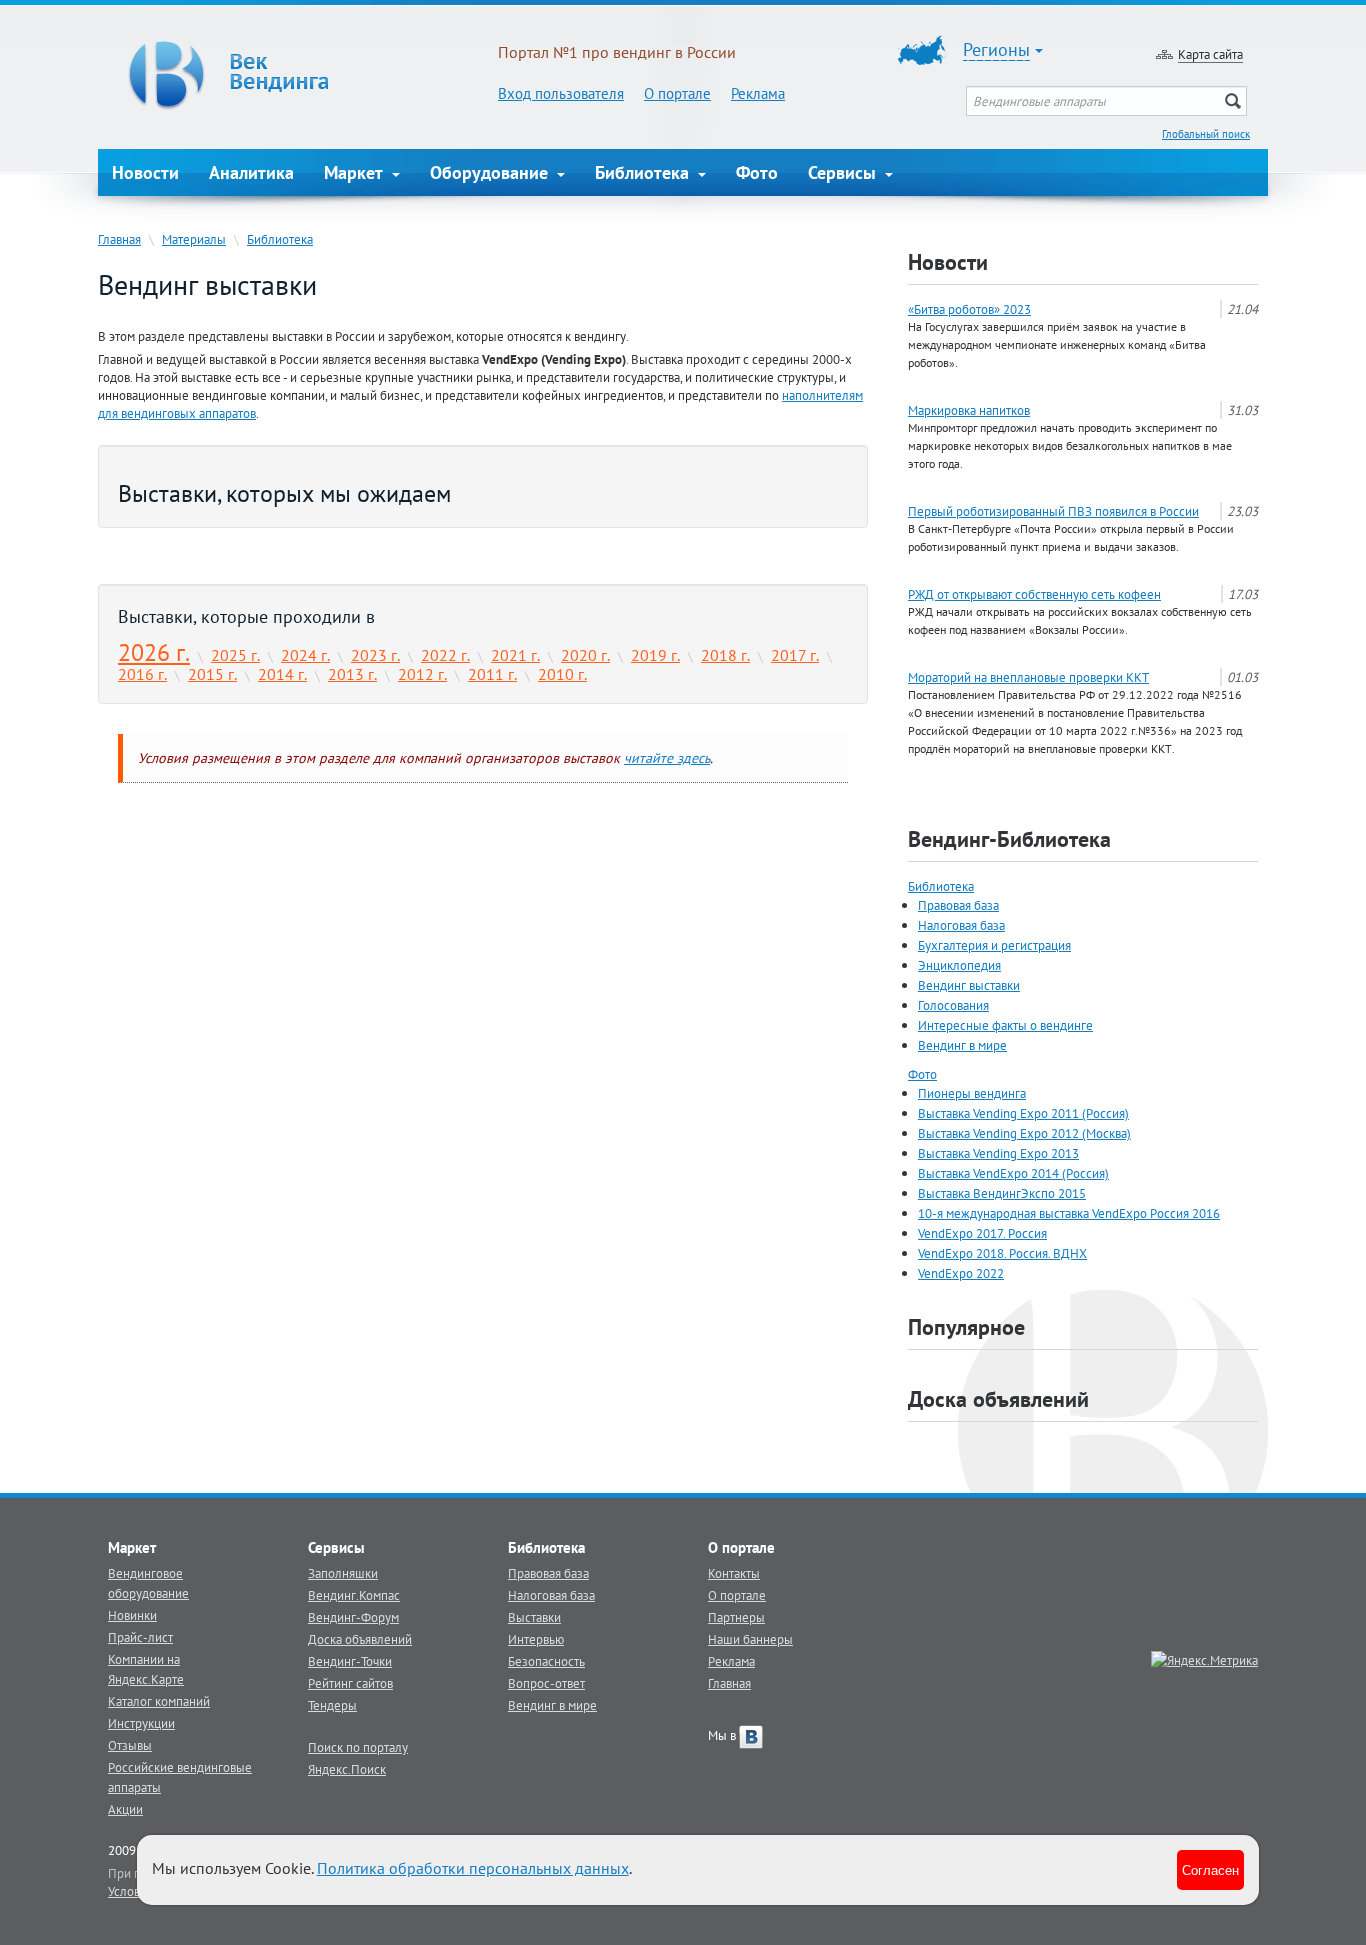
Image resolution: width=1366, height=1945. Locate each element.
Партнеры (736, 1617)
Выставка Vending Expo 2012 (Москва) (1024, 1133)
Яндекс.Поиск (347, 1769)
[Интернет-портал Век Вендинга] (298, 75)
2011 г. (492, 674)
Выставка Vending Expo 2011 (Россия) (1023, 1113)
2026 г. (154, 652)
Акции (125, 1809)
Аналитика (251, 172)
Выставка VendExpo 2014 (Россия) (1013, 1173)
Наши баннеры (750, 1639)
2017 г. (795, 655)
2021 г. (515, 655)
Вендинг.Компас (354, 1595)
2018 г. (725, 655)
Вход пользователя (561, 93)
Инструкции (141, 1723)
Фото (757, 172)
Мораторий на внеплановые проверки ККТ (1028, 677)
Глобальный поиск (1206, 134)
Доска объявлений (998, 1399)
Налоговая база (961, 925)
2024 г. (305, 655)
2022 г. (445, 655)
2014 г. (282, 674)
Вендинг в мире (962, 1045)
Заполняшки (343, 1573)
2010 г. (562, 674)
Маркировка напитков (969, 410)
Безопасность (546, 1661)
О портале (677, 93)
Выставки (534, 1617)
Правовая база (958, 905)
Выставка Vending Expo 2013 (998, 1153)
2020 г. (585, 655)
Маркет (356, 172)
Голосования (953, 1005)
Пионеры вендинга (972, 1093)
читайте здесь (667, 758)
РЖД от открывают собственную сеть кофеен (1034, 594)
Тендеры (332, 1705)
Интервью (536, 1639)
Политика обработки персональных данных (473, 1868)
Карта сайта (1210, 54)
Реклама (758, 93)
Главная (119, 239)
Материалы (194, 239)
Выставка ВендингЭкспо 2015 (1002, 1193)
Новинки (132, 1615)
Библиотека (644, 172)
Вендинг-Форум (353, 1617)
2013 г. (352, 674)
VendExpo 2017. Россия (982, 1233)
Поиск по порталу (358, 1747)
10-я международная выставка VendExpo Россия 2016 (1069, 1213)
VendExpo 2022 (961, 1273)
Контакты (734, 1573)
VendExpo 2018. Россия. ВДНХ (1002, 1253)
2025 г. (235, 655)
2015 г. (212, 674)
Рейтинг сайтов (350, 1683)
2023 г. (375, 655)
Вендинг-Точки (350, 1661)
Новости (145, 172)
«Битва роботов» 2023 (969, 309)
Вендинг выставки (969, 985)
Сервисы (844, 172)
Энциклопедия (959, 965)
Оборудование (491, 172)
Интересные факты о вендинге (1005, 1025)
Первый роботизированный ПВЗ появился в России (1053, 511)
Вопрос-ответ (546, 1683)
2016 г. (142, 674)
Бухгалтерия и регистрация (994, 945)
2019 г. (655, 655)
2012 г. (422, 674)
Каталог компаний (159, 1701)
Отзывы (130, 1745)
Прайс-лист (140, 1637)
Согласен (1210, 1869)
